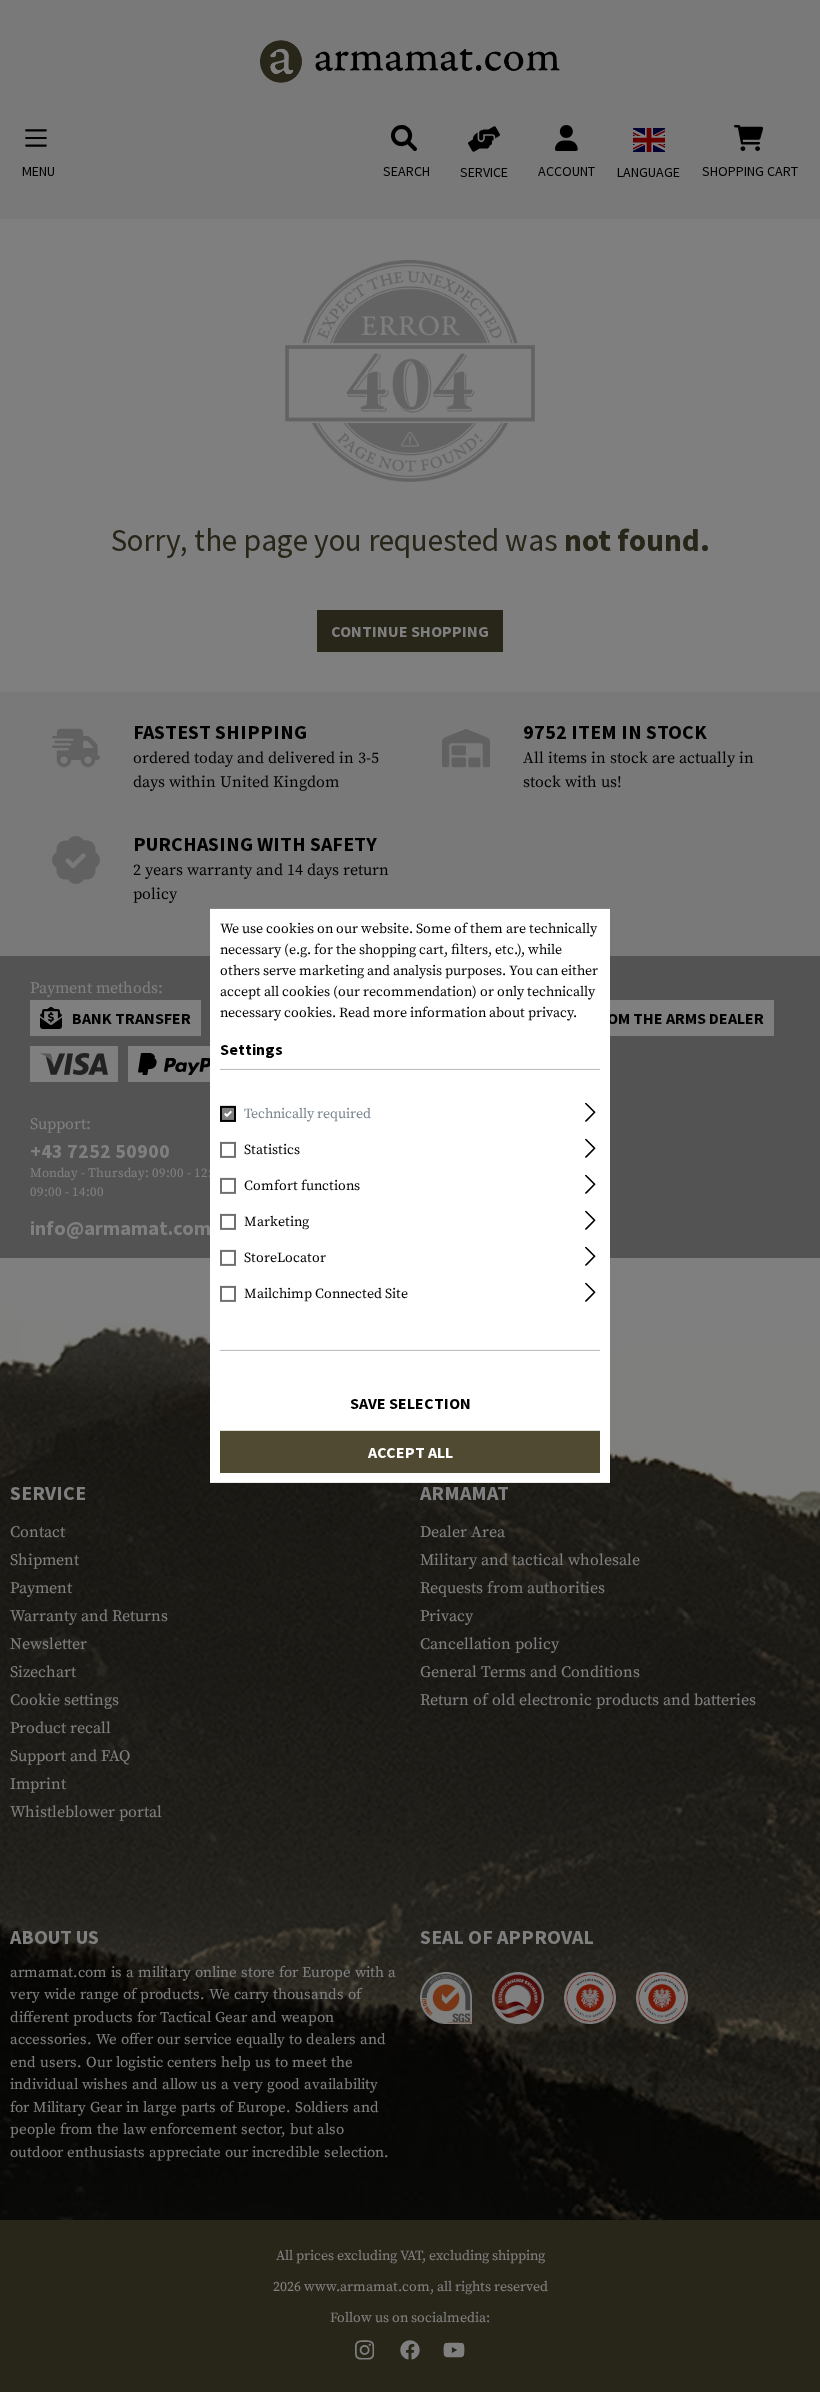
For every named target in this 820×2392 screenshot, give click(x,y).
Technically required (307, 1114)
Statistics (272, 1150)
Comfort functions (302, 1186)
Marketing (276, 1222)
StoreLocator (285, 1258)
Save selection (410, 1403)
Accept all (410, 1452)
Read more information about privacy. (458, 1013)
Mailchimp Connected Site (326, 1294)
